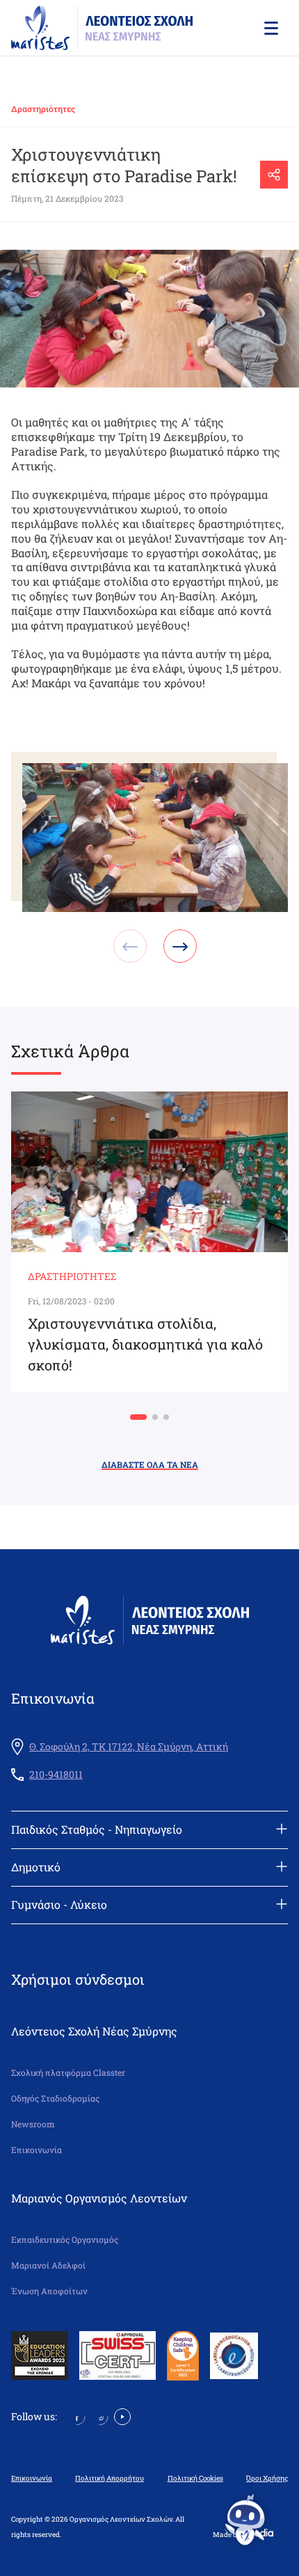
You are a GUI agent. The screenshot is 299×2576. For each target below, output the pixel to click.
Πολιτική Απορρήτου (110, 2479)
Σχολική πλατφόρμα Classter (68, 2073)
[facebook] (77, 2416)
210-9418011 (56, 1775)
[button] (270, 28)
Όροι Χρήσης (267, 2479)
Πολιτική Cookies (195, 2479)
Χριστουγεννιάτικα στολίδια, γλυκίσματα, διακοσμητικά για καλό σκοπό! (145, 1344)
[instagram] (100, 2416)
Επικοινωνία (37, 2150)
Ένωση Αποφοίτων (49, 2291)
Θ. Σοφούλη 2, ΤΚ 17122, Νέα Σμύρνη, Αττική (129, 1747)
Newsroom (33, 2124)
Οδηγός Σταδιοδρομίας (55, 2098)
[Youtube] (122, 2416)
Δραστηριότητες (43, 109)
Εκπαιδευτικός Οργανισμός (65, 2240)
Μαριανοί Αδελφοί (48, 2265)
